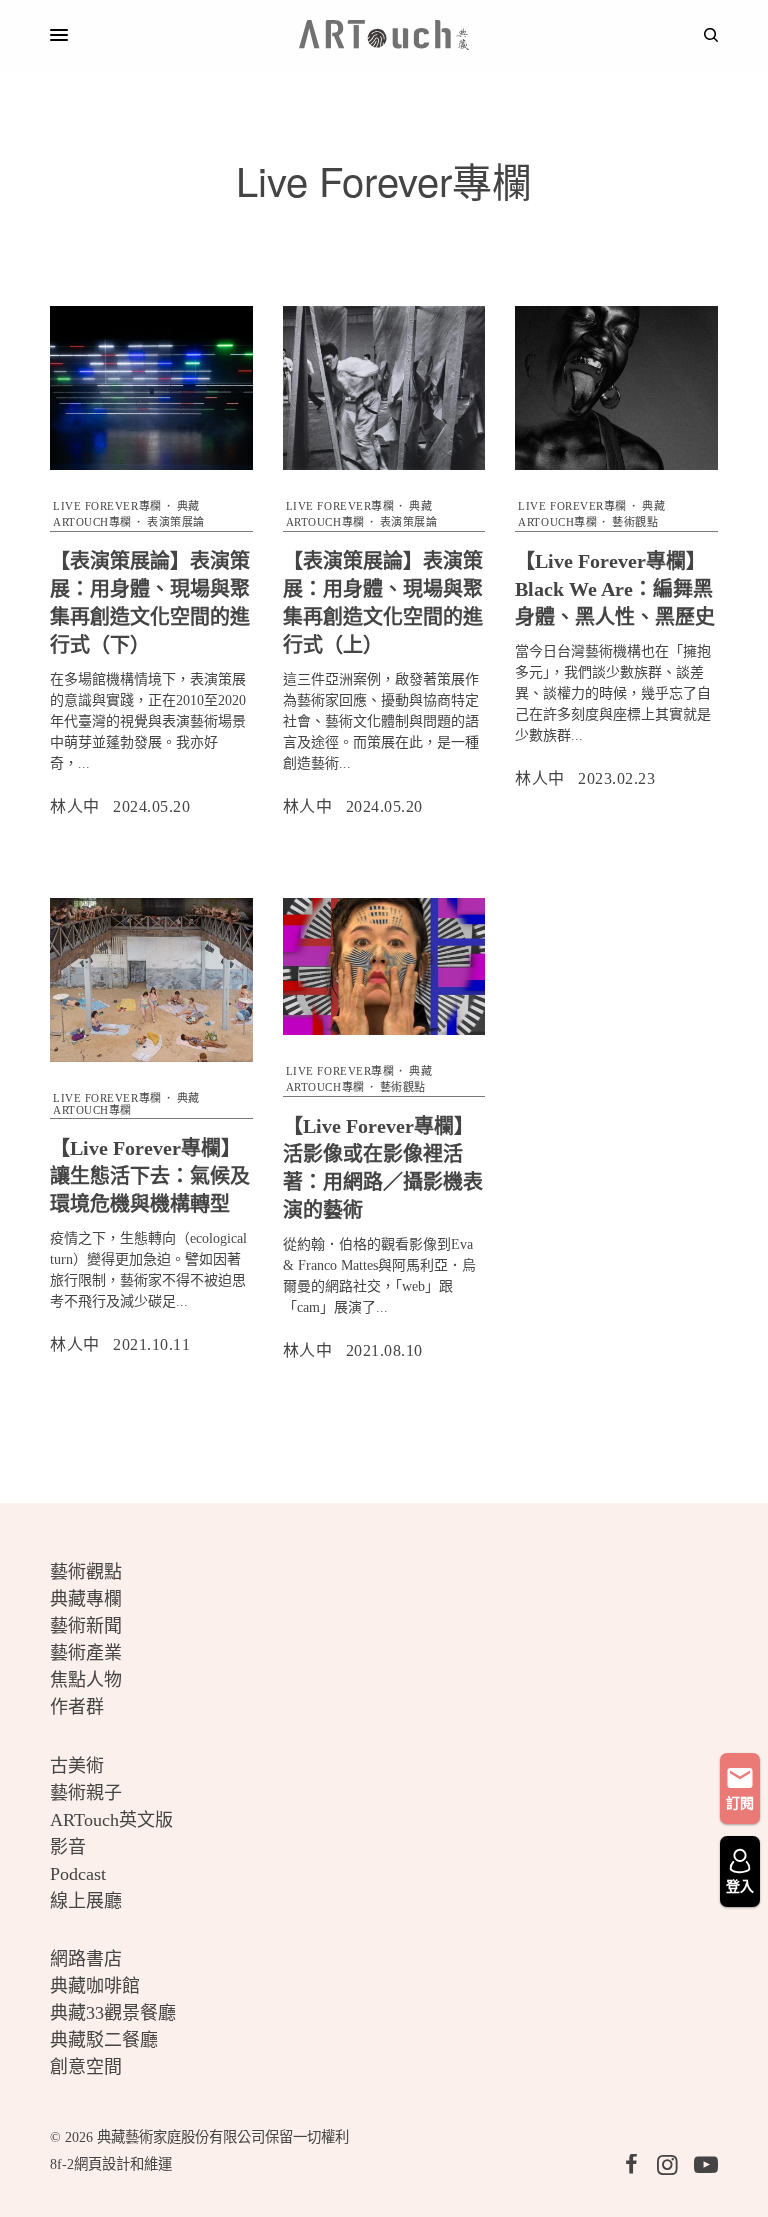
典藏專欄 (86, 1599)
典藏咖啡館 (95, 1986)
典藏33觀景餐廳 (113, 2013)
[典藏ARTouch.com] (384, 35)
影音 (68, 1847)
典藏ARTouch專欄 (126, 1104)
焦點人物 (86, 1680)
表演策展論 (176, 522)
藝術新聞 (86, 1626)
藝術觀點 (635, 522)
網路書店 (86, 1959)
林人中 (75, 806)
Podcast (78, 1874)
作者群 (77, 1707)
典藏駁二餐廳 (104, 2040)
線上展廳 (86, 1901)
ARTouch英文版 (111, 1820)
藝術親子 (86, 1793)
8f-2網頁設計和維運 (111, 2164)
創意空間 (86, 2067)
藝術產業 (86, 1653)
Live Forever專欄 (107, 506)
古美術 (77, 1766)
